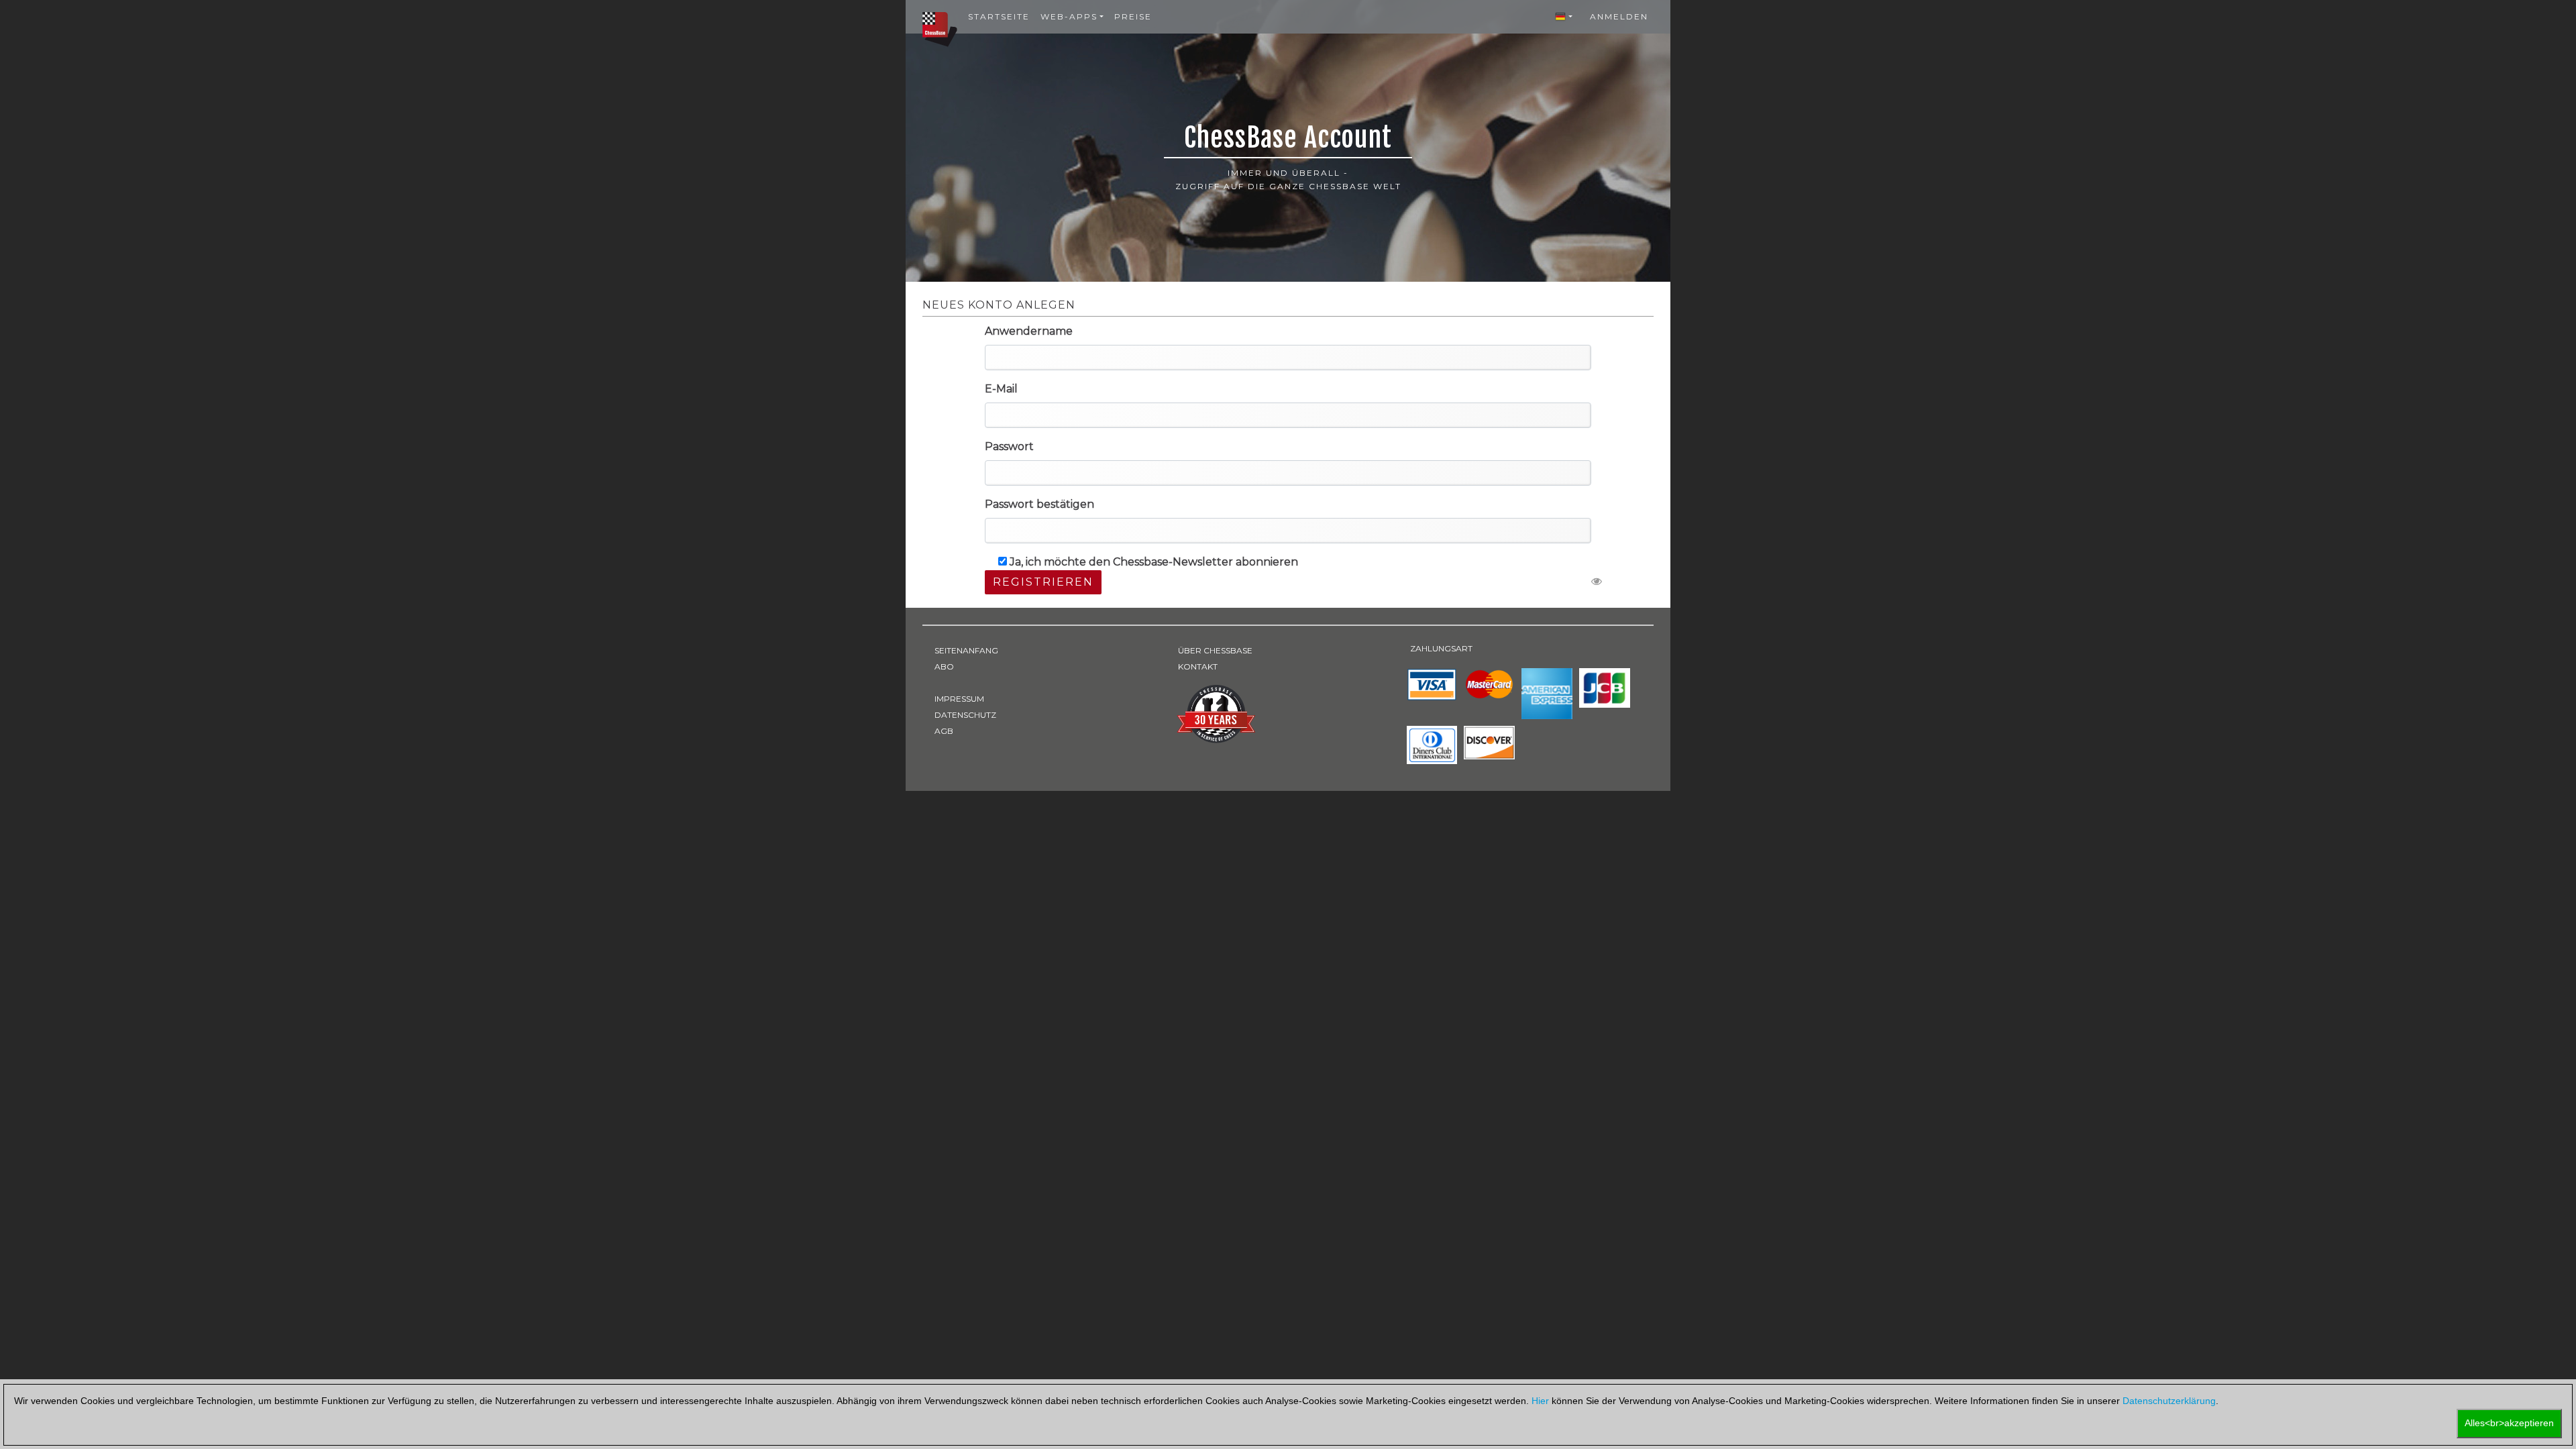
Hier (1540, 1401)
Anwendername (1029, 331)
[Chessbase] (940, 29)
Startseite (999, 16)
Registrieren (1043, 582)
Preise (1133, 16)
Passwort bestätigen (1039, 504)
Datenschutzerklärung (2169, 1401)
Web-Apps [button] (1069, 16)
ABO (944, 666)
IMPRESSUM (959, 699)
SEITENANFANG (966, 650)
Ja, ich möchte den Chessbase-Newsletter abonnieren (1154, 562)
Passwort (1009, 446)
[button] (1564, 17)
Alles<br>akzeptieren (2509, 1423)
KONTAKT (1198, 666)
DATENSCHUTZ (965, 715)
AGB (944, 731)
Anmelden (1619, 16)
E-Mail (1001, 389)
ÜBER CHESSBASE (1215, 650)
